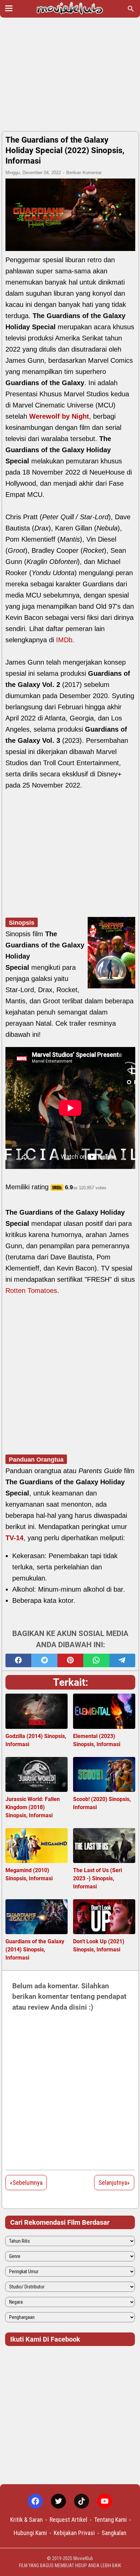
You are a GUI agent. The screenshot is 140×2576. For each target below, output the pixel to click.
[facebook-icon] (35, 2501)
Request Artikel (68, 2520)
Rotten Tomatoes (31, 1291)
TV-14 (14, 1538)
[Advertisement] (70, 75)
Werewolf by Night (59, 416)
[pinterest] (70, 1660)
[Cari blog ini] (131, 9)
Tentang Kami (110, 2520)
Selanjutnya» (114, 2183)
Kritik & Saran (27, 2520)
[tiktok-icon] (82, 2501)
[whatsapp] (96, 1660)
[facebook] (18, 1660)
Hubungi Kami (30, 2533)
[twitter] (44, 1660)
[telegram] (122, 1660)
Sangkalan (114, 2533)
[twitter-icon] (58, 2501)
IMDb (64, 640)
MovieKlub (83, 2558)
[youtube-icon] (105, 2501)
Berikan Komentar (84, 173)
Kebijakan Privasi (74, 2533)
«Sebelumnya (26, 2183)
